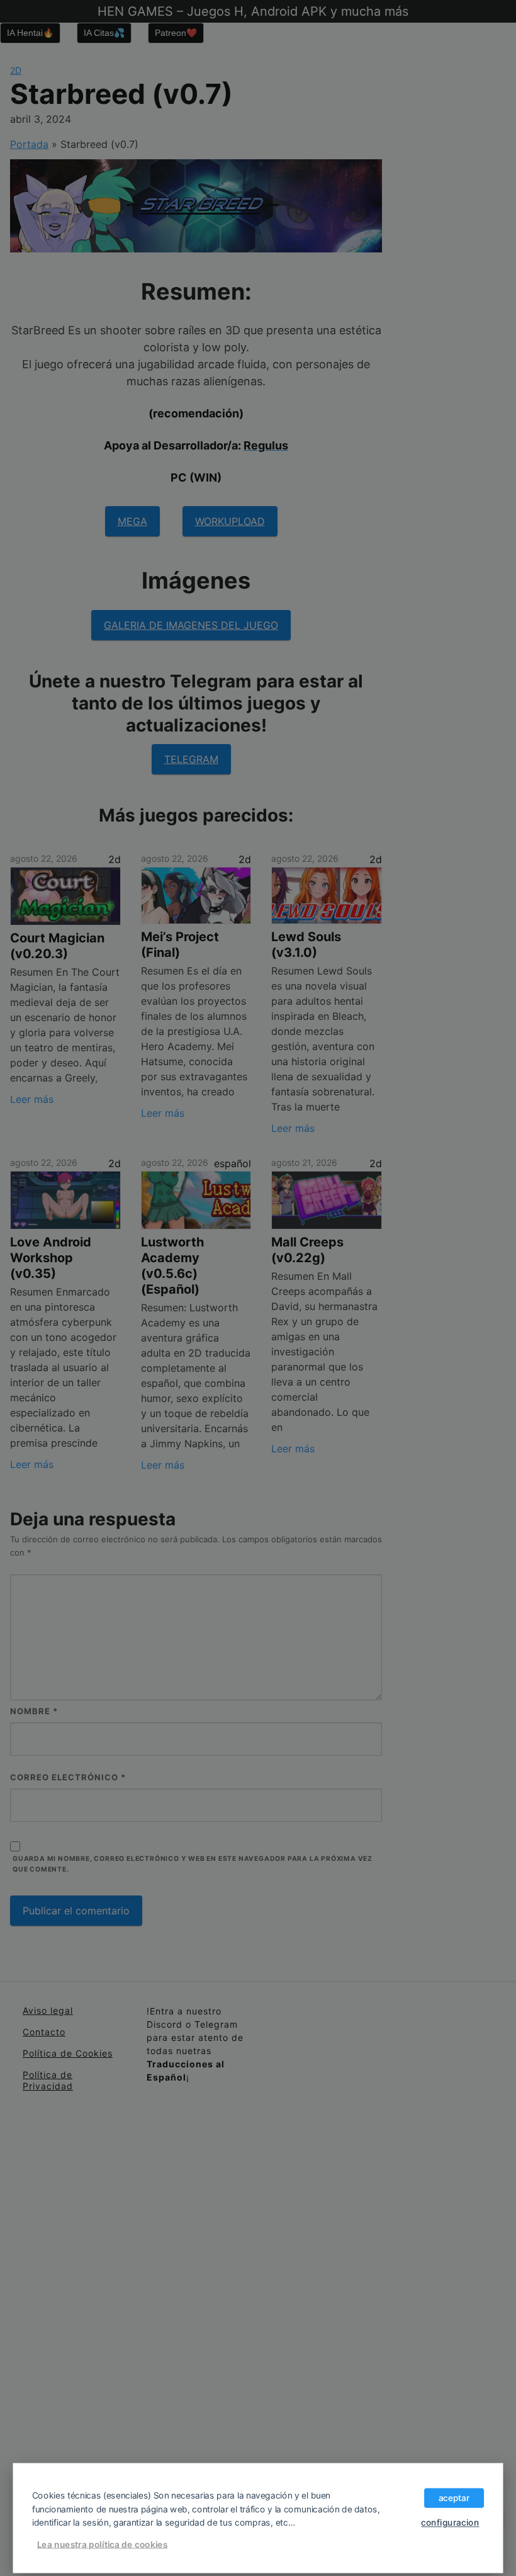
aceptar (454, 2497)
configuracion (450, 2522)
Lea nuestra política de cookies (103, 2544)
